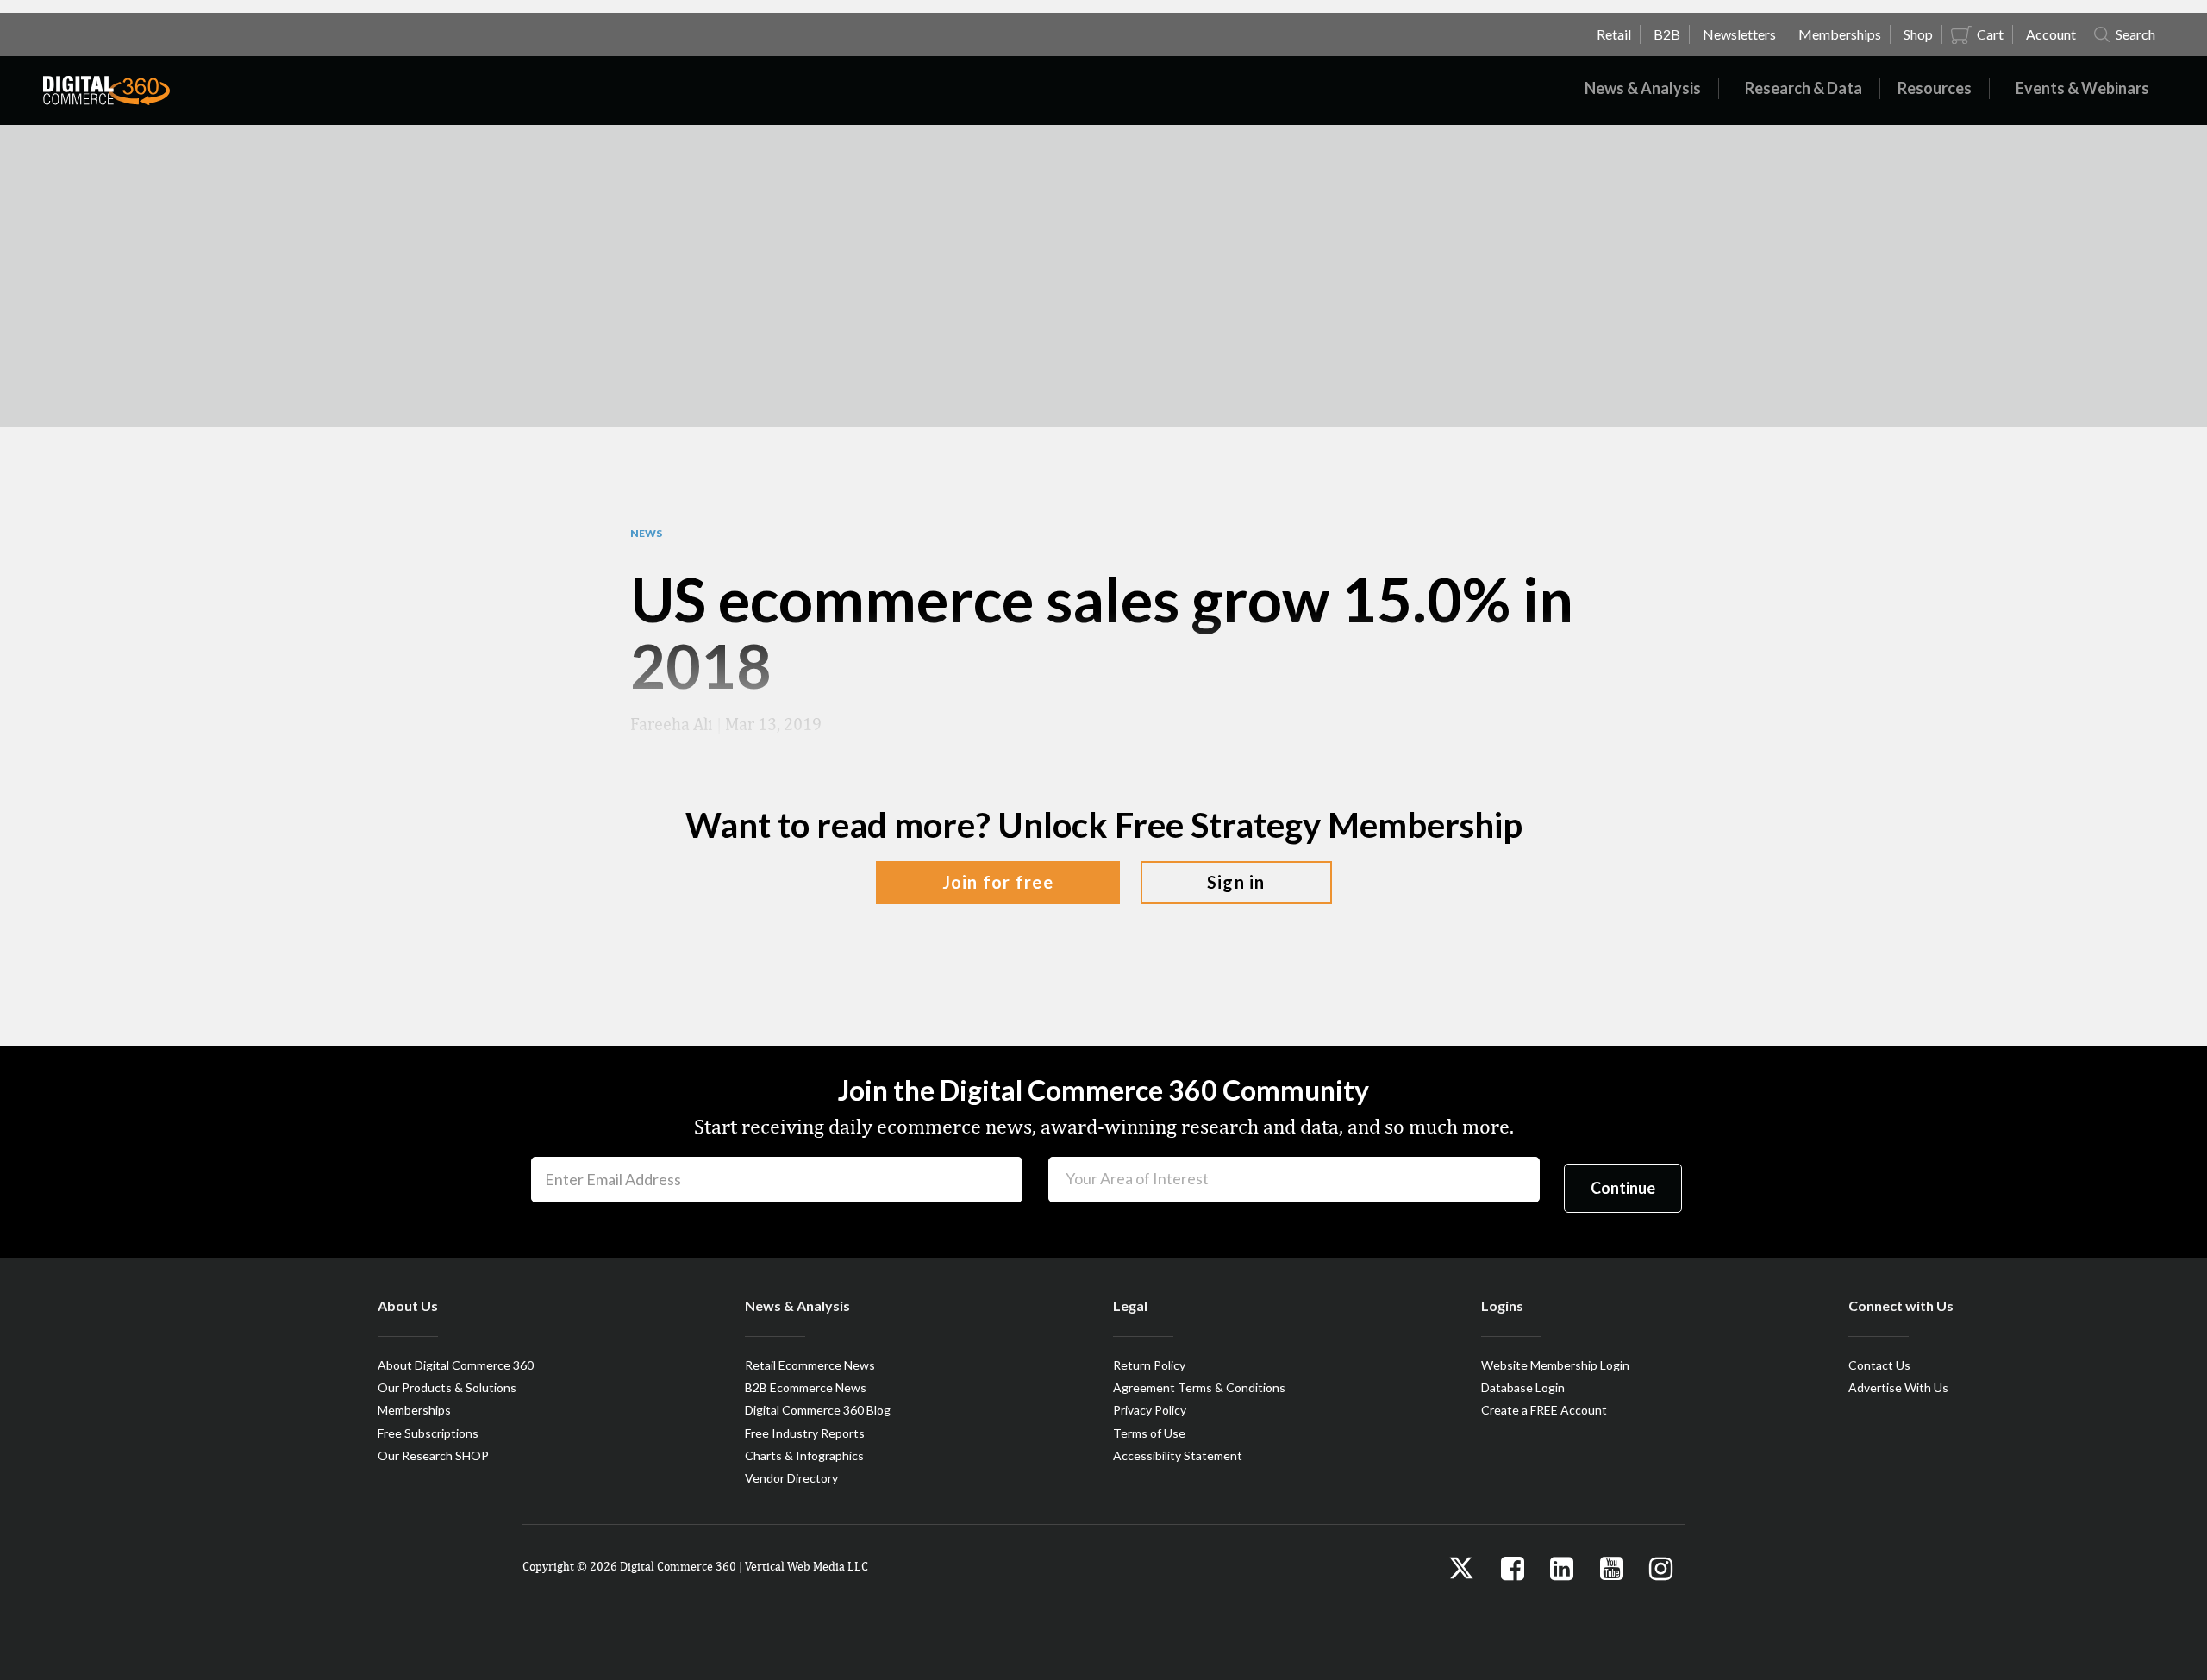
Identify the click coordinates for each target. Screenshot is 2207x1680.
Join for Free (998, 882)
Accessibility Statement (1178, 1455)
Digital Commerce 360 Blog (818, 1410)
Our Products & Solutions (447, 1387)
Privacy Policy (1150, 1410)
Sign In (1236, 882)
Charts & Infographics (804, 1455)
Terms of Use (1149, 1433)
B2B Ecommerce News (806, 1387)
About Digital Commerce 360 (456, 1365)
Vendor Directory (791, 1478)
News (646, 534)
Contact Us (1879, 1365)
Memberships (414, 1410)
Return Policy (1149, 1365)
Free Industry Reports (805, 1433)
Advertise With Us (1898, 1387)
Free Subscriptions (428, 1433)
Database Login (1523, 1387)
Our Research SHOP (433, 1455)
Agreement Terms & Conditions (1199, 1387)
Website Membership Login (1555, 1365)
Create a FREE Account (1544, 1410)
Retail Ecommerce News (810, 1365)
